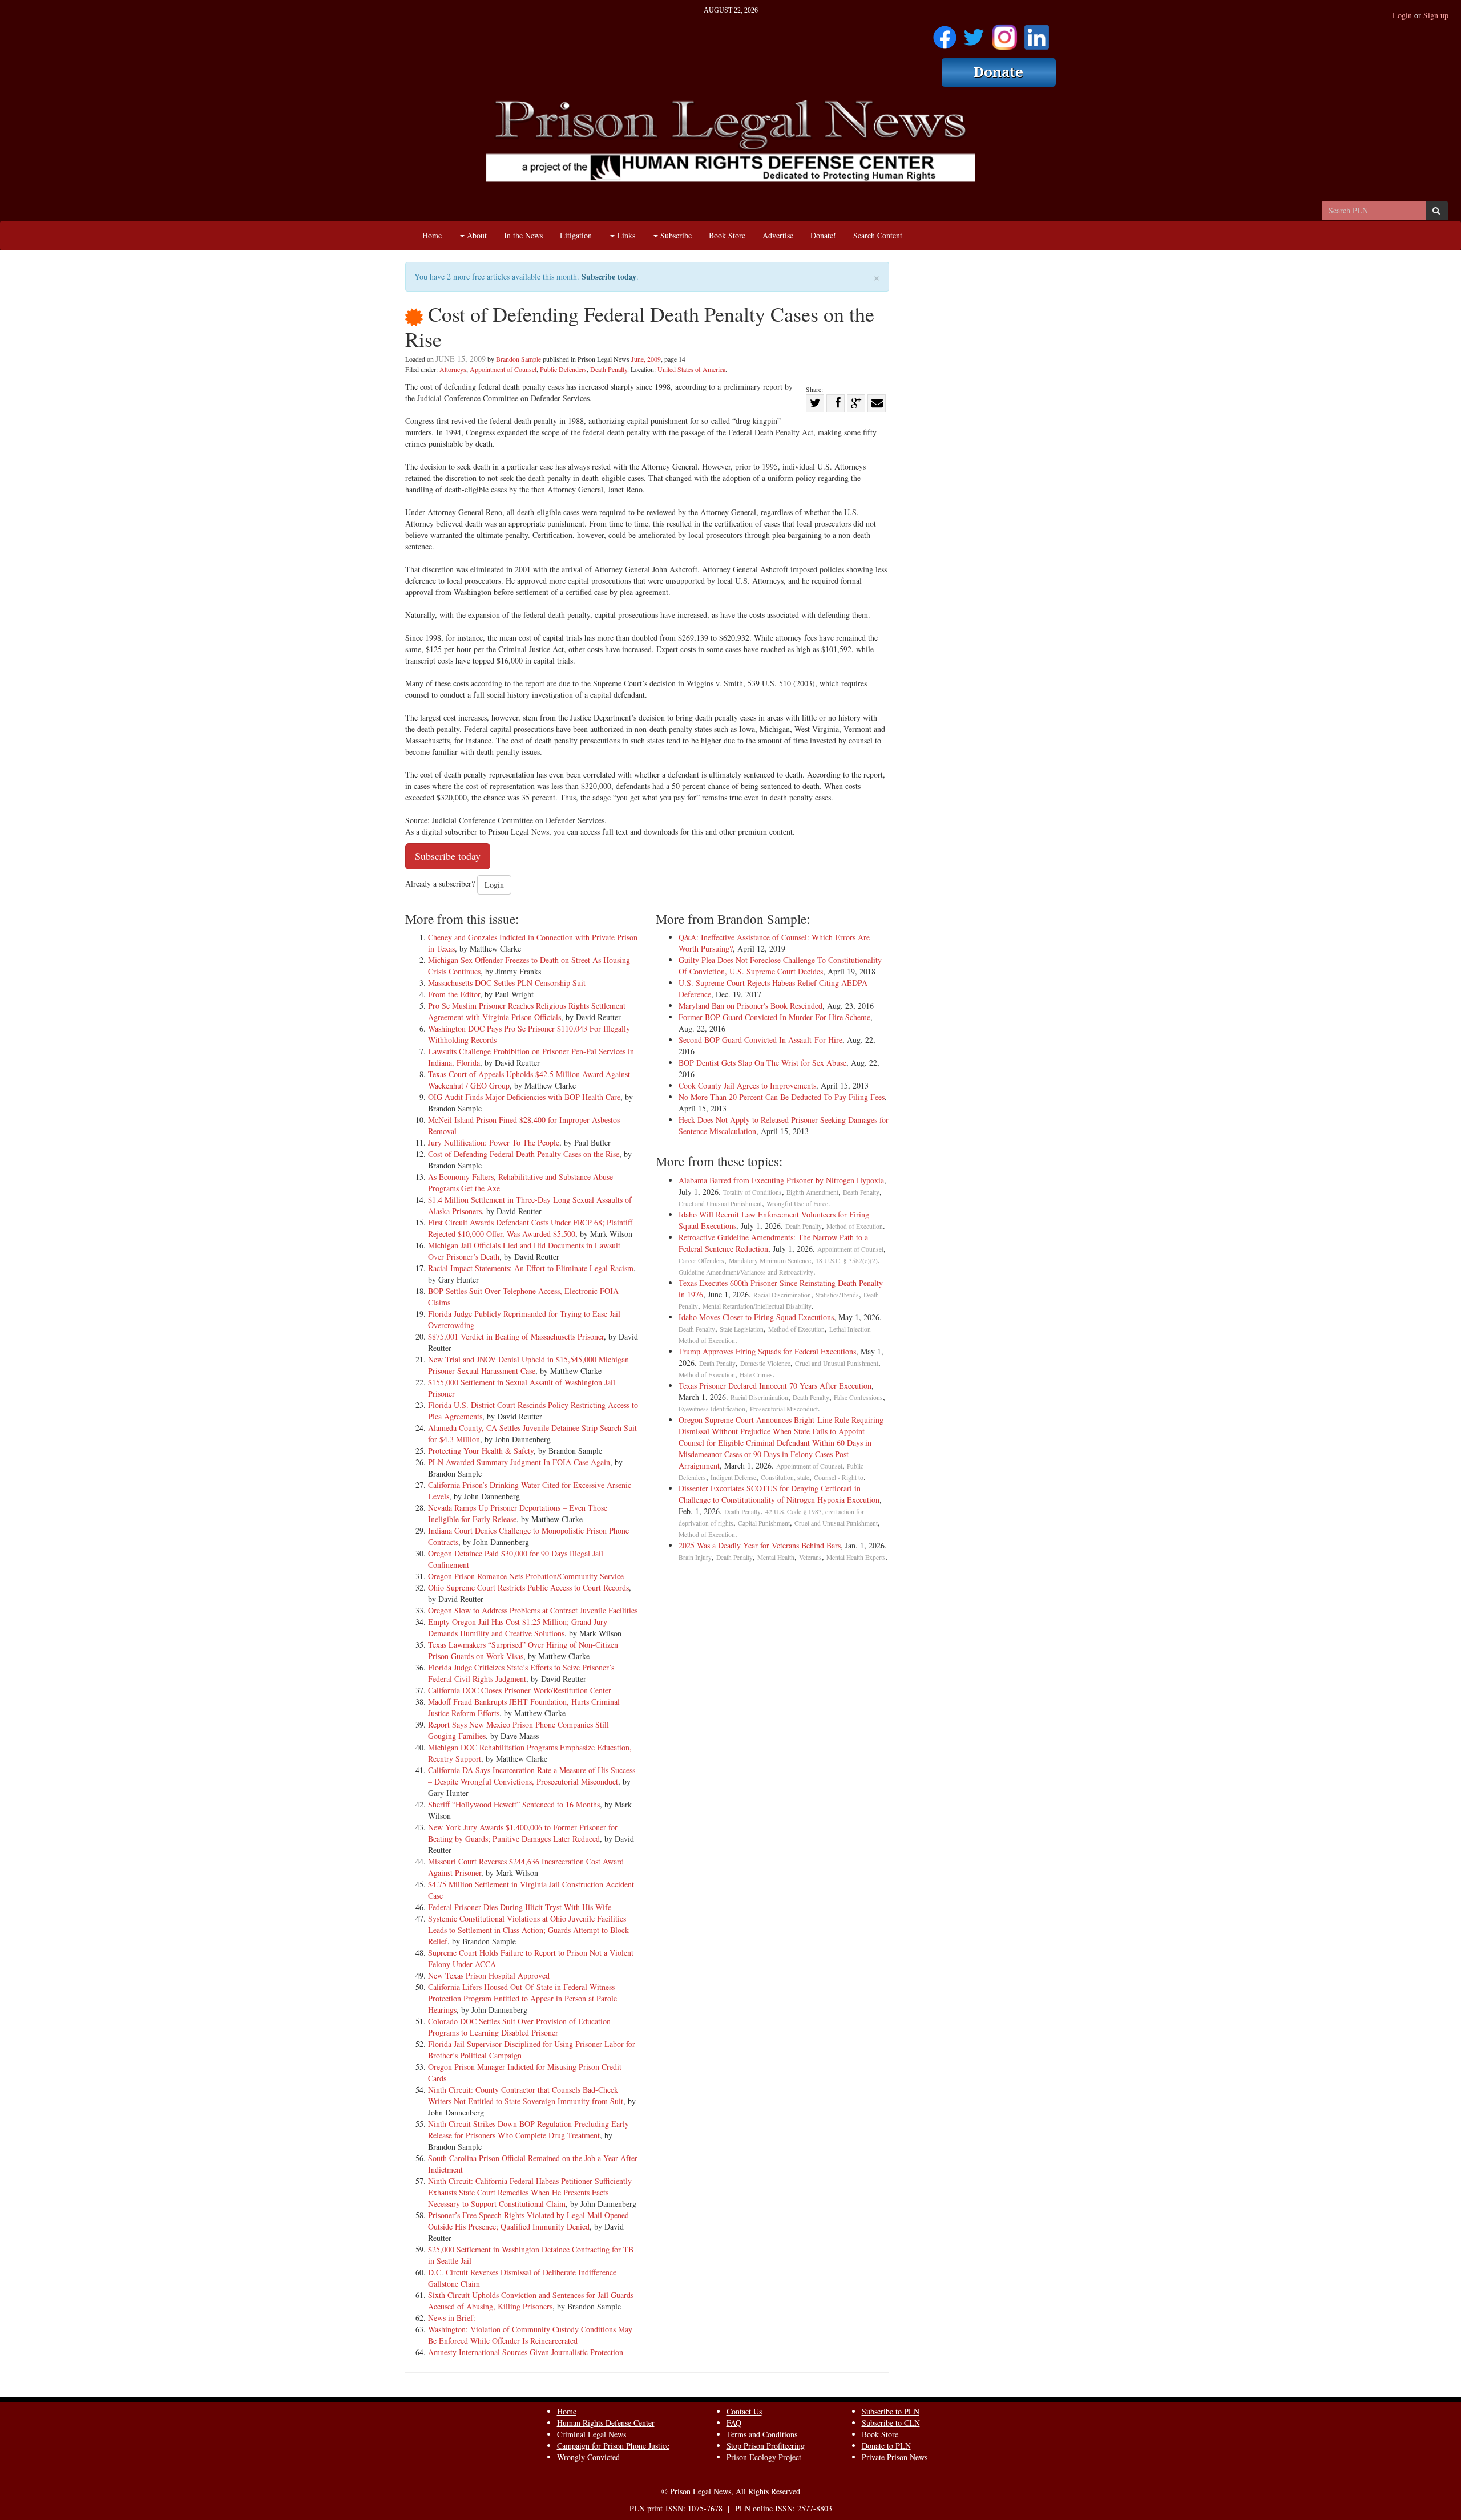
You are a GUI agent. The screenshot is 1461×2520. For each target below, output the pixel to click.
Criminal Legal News (592, 2434)
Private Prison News (895, 2457)
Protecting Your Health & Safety (481, 1451)
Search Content (878, 235)
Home (432, 235)
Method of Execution (855, 1226)
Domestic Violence (765, 1363)
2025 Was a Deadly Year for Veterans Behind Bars (760, 1545)
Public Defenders (563, 369)
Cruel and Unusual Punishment (720, 1204)
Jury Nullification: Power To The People (494, 1142)
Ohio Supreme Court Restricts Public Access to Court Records (528, 1587)
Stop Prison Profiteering (766, 2446)
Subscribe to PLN (891, 2411)
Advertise (778, 235)
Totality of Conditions (752, 1192)
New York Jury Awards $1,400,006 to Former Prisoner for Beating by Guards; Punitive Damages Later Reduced (523, 1833)
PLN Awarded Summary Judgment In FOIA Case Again (519, 1462)
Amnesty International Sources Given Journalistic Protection (526, 2352)
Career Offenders (701, 1261)
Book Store (727, 235)
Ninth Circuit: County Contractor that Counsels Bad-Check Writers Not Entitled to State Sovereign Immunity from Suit (526, 2095)
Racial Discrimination (782, 1295)
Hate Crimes (756, 1375)
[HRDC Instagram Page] (1004, 33)
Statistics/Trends (837, 1295)
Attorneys (453, 369)
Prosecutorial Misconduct (784, 1409)
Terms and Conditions (762, 2434)
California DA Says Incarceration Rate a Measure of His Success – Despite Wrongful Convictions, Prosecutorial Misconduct (532, 1776)
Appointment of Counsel (503, 369)
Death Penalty (609, 369)
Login (1402, 15)
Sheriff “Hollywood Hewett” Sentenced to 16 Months (514, 1804)
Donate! (823, 235)
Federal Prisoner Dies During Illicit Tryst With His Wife (520, 1907)
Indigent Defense (733, 1477)
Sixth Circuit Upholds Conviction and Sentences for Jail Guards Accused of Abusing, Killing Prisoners (531, 2301)
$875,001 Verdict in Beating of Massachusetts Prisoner (516, 1336)
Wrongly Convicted (588, 2457)
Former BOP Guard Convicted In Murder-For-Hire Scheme (774, 1017)
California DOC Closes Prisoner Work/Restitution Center (520, 1690)
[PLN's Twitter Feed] (974, 33)
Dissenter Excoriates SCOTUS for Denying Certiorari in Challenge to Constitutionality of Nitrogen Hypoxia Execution (779, 1494)
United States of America (691, 369)
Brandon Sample (518, 359)
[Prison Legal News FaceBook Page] (945, 33)
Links (625, 235)
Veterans (810, 1557)
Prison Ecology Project (764, 2457)
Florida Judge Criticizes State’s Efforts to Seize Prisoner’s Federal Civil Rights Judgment (521, 1673)
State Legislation (742, 1329)
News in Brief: (452, 2318)
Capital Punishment (764, 1523)
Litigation (576, 235)
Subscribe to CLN (891, 2423)
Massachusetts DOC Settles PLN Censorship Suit (507, 983)
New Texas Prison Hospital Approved (489, 1975)
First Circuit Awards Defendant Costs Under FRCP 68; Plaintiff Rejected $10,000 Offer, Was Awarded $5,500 (530, 1228)
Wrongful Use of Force (797, 1204)
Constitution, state (785, 1477)
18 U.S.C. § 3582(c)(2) (847, 1261)
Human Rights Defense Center (606, 2423)
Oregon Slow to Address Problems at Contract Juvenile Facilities (533, 1610)
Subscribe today (609, 276)
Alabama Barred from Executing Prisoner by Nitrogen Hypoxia (781, 1180)
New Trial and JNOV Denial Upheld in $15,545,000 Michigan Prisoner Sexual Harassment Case (528, 1365)
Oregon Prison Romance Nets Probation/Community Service (526, 1576)
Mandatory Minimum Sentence (770, 1261)
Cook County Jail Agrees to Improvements (747, 1085)
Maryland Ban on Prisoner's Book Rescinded (750, 1006)
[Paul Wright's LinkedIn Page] (1037, 33)
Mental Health (776, 1557)
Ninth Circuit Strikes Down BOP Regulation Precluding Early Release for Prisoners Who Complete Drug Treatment (528, 2129)
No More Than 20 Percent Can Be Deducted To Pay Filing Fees (782, 1097)
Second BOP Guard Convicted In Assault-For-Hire (760, 1040)
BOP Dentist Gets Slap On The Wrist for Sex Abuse (762, 1063)
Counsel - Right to (839, 1477)
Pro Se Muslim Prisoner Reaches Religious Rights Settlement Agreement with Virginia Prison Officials (527, 1011)
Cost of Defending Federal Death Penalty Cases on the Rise (524, 1154)
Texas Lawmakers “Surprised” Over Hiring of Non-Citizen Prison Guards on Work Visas (523, 1650)
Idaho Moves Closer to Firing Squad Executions (756, 1317)
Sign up (1436, 15)
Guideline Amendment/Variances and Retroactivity (746, 1272)
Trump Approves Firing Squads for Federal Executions (767, 1351)
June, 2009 (646, 359)
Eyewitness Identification (712, 1409)
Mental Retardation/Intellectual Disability (757, 1306)
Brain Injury (695, 1557)
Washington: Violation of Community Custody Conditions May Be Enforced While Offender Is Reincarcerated (530, 2335)
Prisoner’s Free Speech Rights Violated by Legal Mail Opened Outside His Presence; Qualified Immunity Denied (528, 2221)
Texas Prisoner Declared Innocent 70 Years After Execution (775, 1386)
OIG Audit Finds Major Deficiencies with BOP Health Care (524, 1097)
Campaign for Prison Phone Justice (613, 2446)
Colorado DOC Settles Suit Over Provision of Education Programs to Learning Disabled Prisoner (519, 2027)
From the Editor (454, 994)
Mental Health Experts (856, 1557)
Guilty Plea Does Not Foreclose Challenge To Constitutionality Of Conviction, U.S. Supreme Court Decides (780, 966)
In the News (523, 235)
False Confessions (858, 1397)
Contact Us (744, 2411)
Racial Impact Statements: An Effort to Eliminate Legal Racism (531, 1268)
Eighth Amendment (812, 1192)
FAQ (734, 2423)
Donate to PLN (886, 2446)
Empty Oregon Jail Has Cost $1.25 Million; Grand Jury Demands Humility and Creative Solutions (518, 1627)
